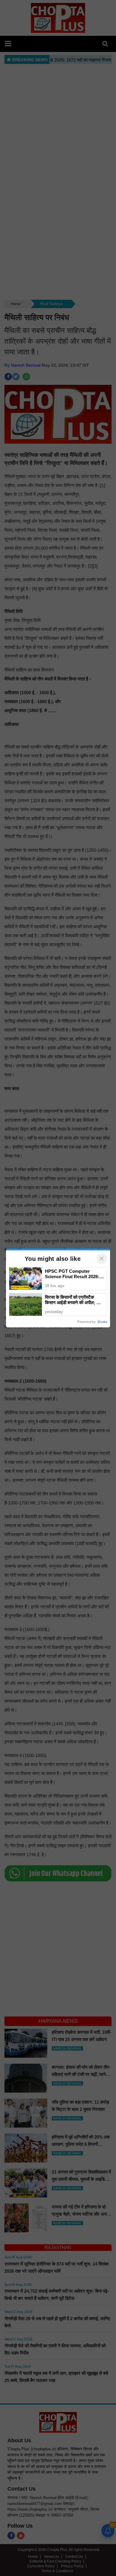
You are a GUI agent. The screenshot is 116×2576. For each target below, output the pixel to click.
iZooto (102, 1322)
